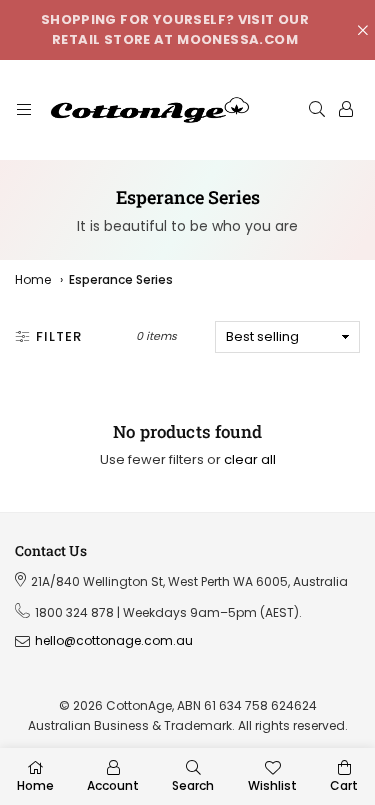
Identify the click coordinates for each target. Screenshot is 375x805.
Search (193, 785)
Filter (59, 336)
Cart (344, 785)
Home (33, 279)
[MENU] (24, 110)
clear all (250, 459)
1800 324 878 (74, 612)
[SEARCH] (317, 110)
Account (113, 785)
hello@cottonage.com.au (114, 641)
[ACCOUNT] (346, 110)
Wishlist (272, 785)
